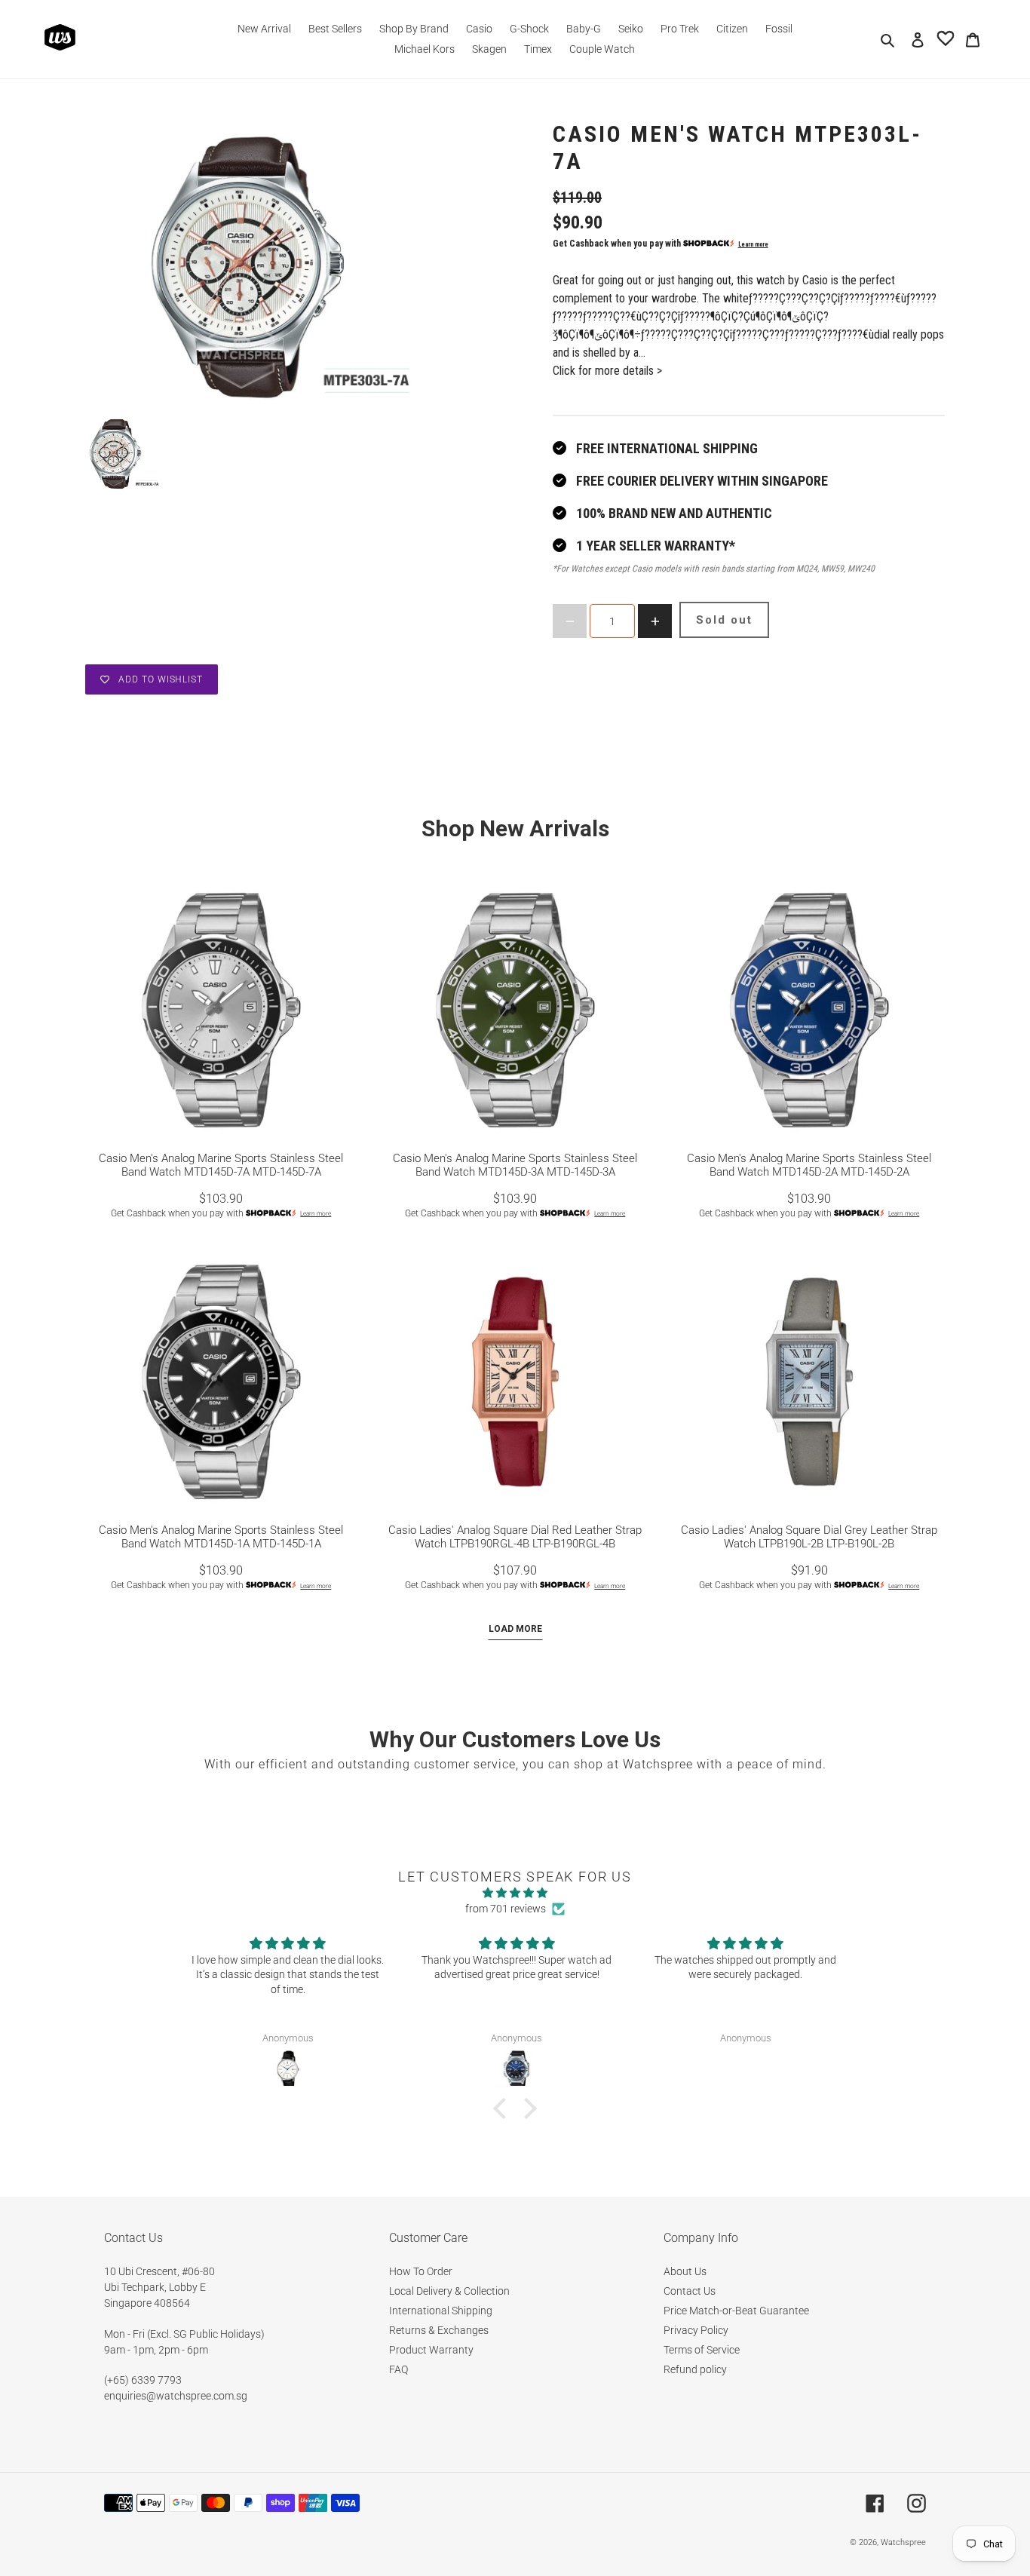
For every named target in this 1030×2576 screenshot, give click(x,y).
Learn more (753, 244)
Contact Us (690, 2291)
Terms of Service (702, 2350)
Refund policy (695, 2369)
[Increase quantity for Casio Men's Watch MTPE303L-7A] (655, 621)
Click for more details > (607, 371)
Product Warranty (431, 2350)
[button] (504, 2108)
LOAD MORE (515, 1629)
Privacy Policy (696, 2330)
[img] (515, 1893)
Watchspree (903, 2542)
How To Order (421, 2271)
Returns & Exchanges (439, 2330)
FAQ (399, 2369)
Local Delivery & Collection (449, 2291)
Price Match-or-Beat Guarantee (736, 2311)
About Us (685, 2271)
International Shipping (441, 2311)
